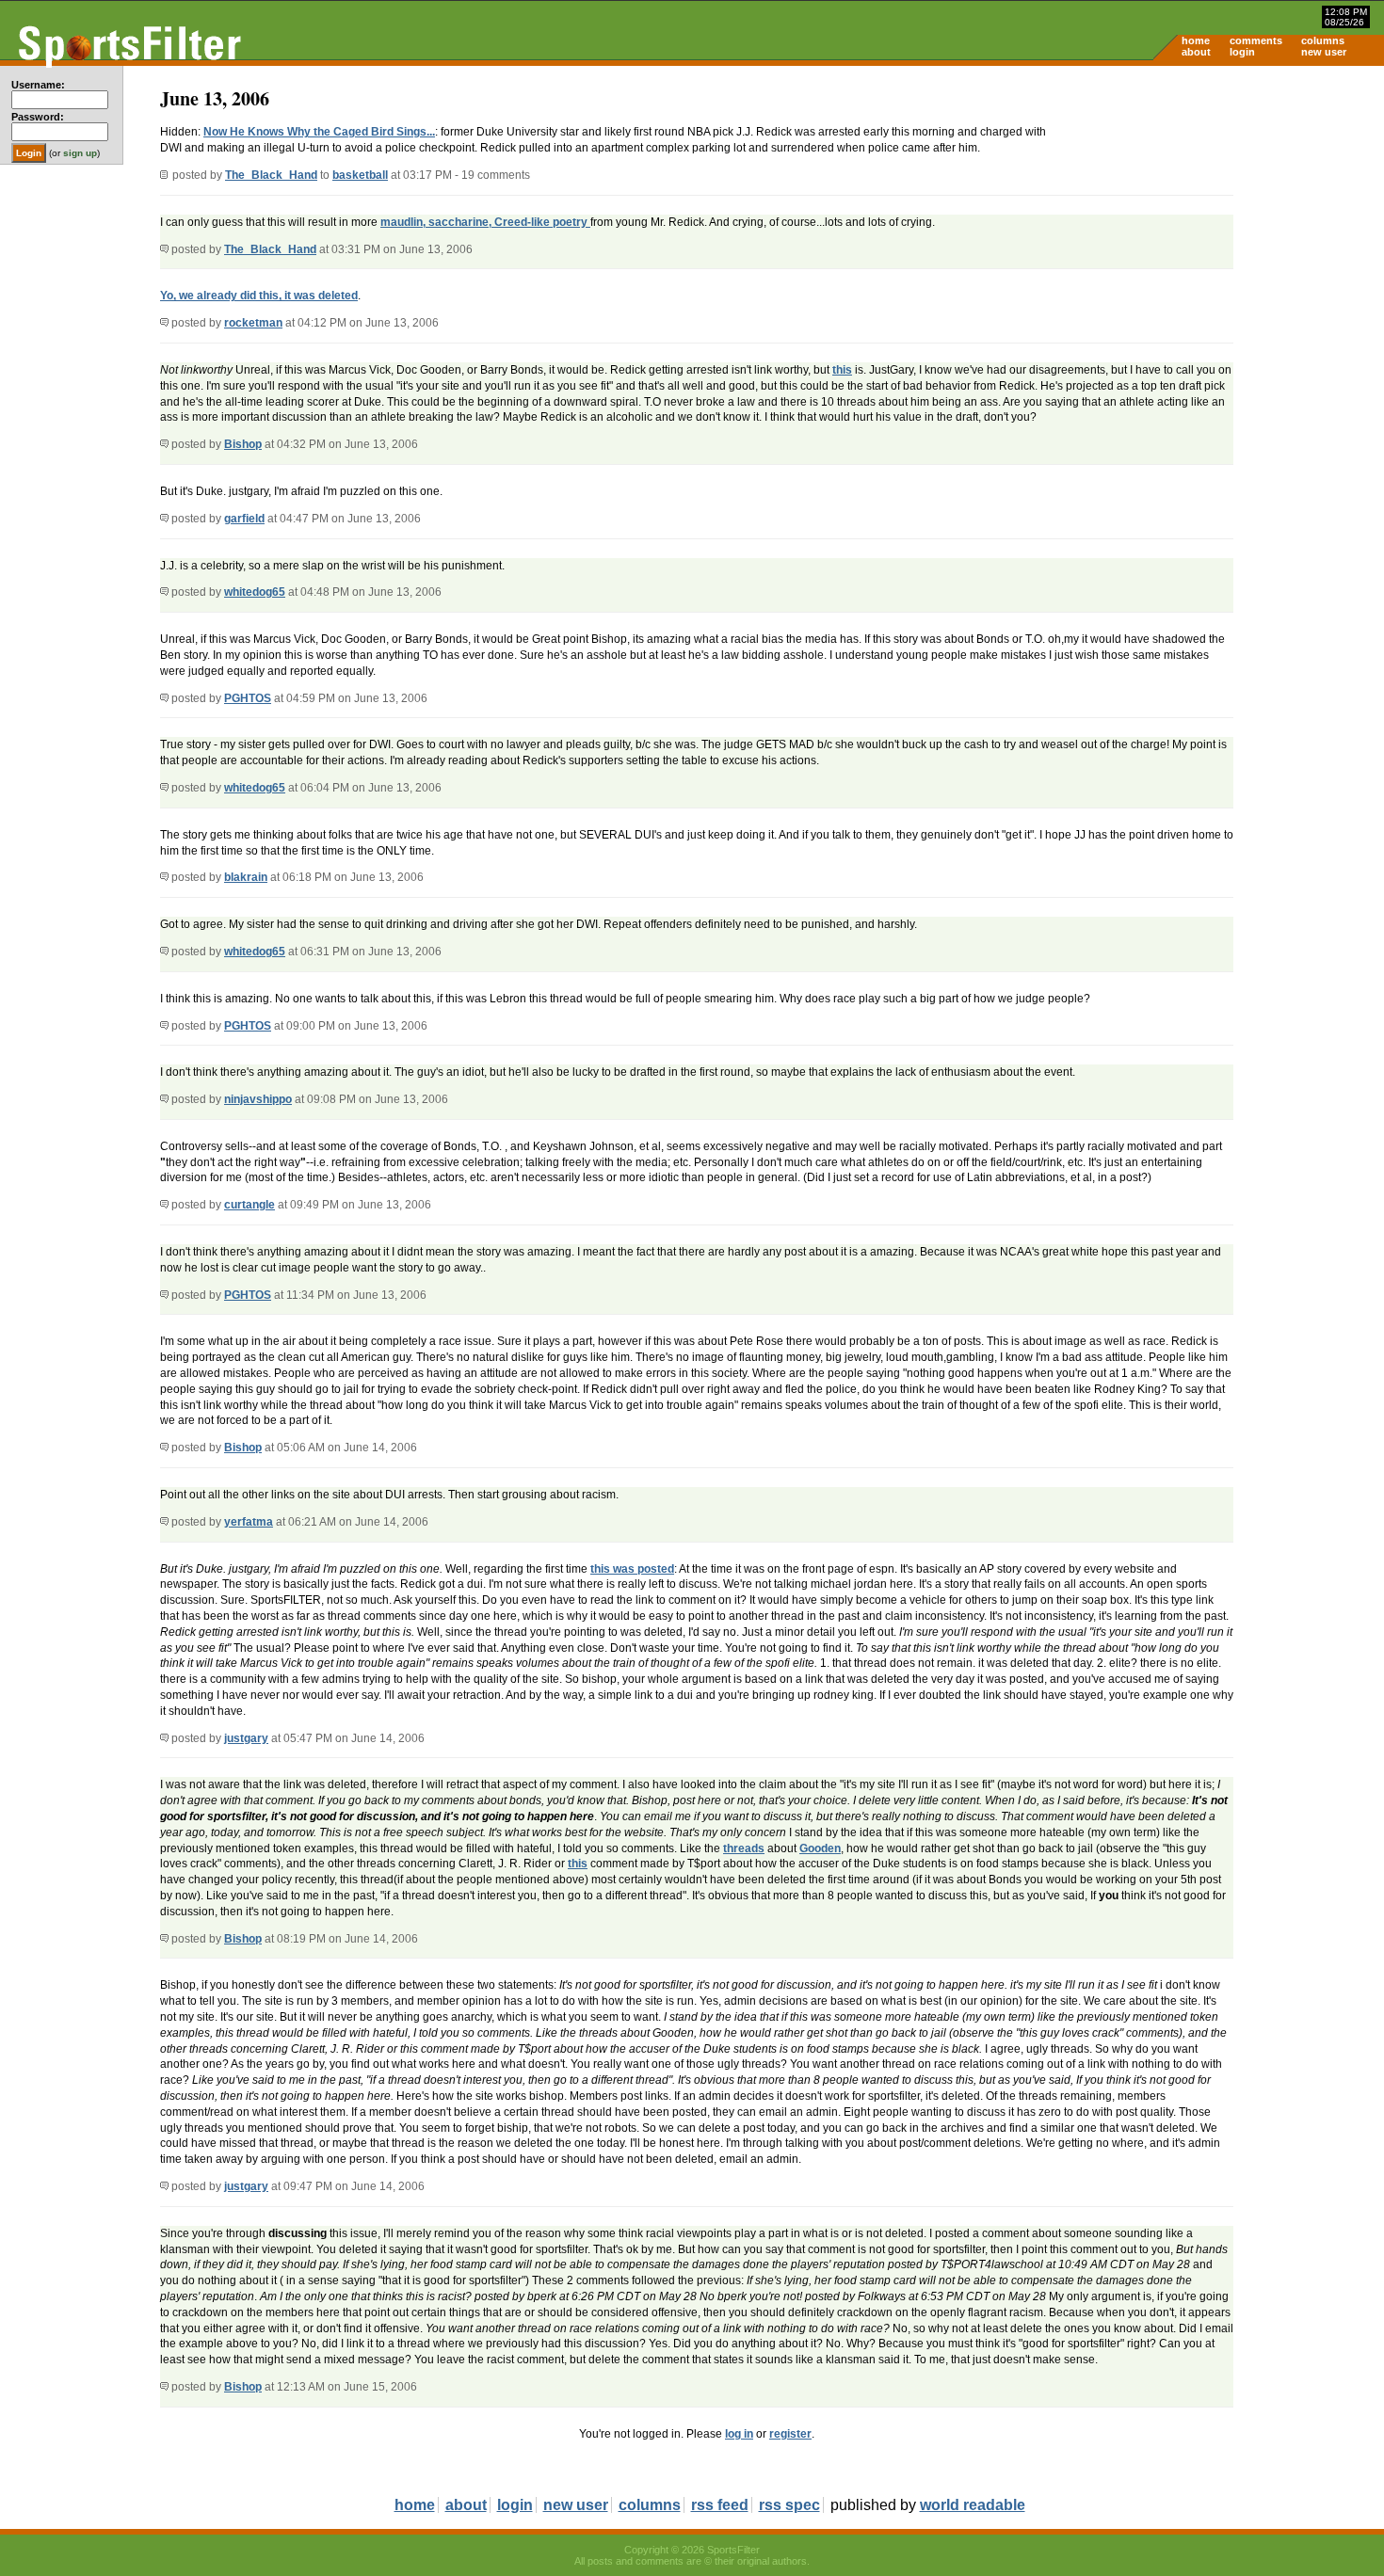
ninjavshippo (258, 1099)
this (842, 370)
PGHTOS (248, 698)
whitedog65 (255, 592)
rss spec (789, 2505)
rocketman (253, 323)
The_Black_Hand (271, 175)
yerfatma (249, 1522)
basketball (360, 175)
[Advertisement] (1224, 213)
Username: (38, 85)
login (1242, 52)
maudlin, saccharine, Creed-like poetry (485, 222)
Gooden (820, 1848)
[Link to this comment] (164, 249)
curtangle (249, 1205)
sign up (80, 153)
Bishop (243, 444)
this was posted (632, 1569)
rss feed (720, 2505)
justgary (246, 1738)
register (790, 2434)
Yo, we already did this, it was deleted (259, 296)
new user (1324, 52)
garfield (244, 519)
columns (1323, 40)
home (1196, 40)
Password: (38, 117)
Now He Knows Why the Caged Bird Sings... (319, 132)
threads (744, 1848)
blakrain (246, 877)
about (1196, 52)
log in (739, 2434)
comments (1256, 40)
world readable (973, 2505)
